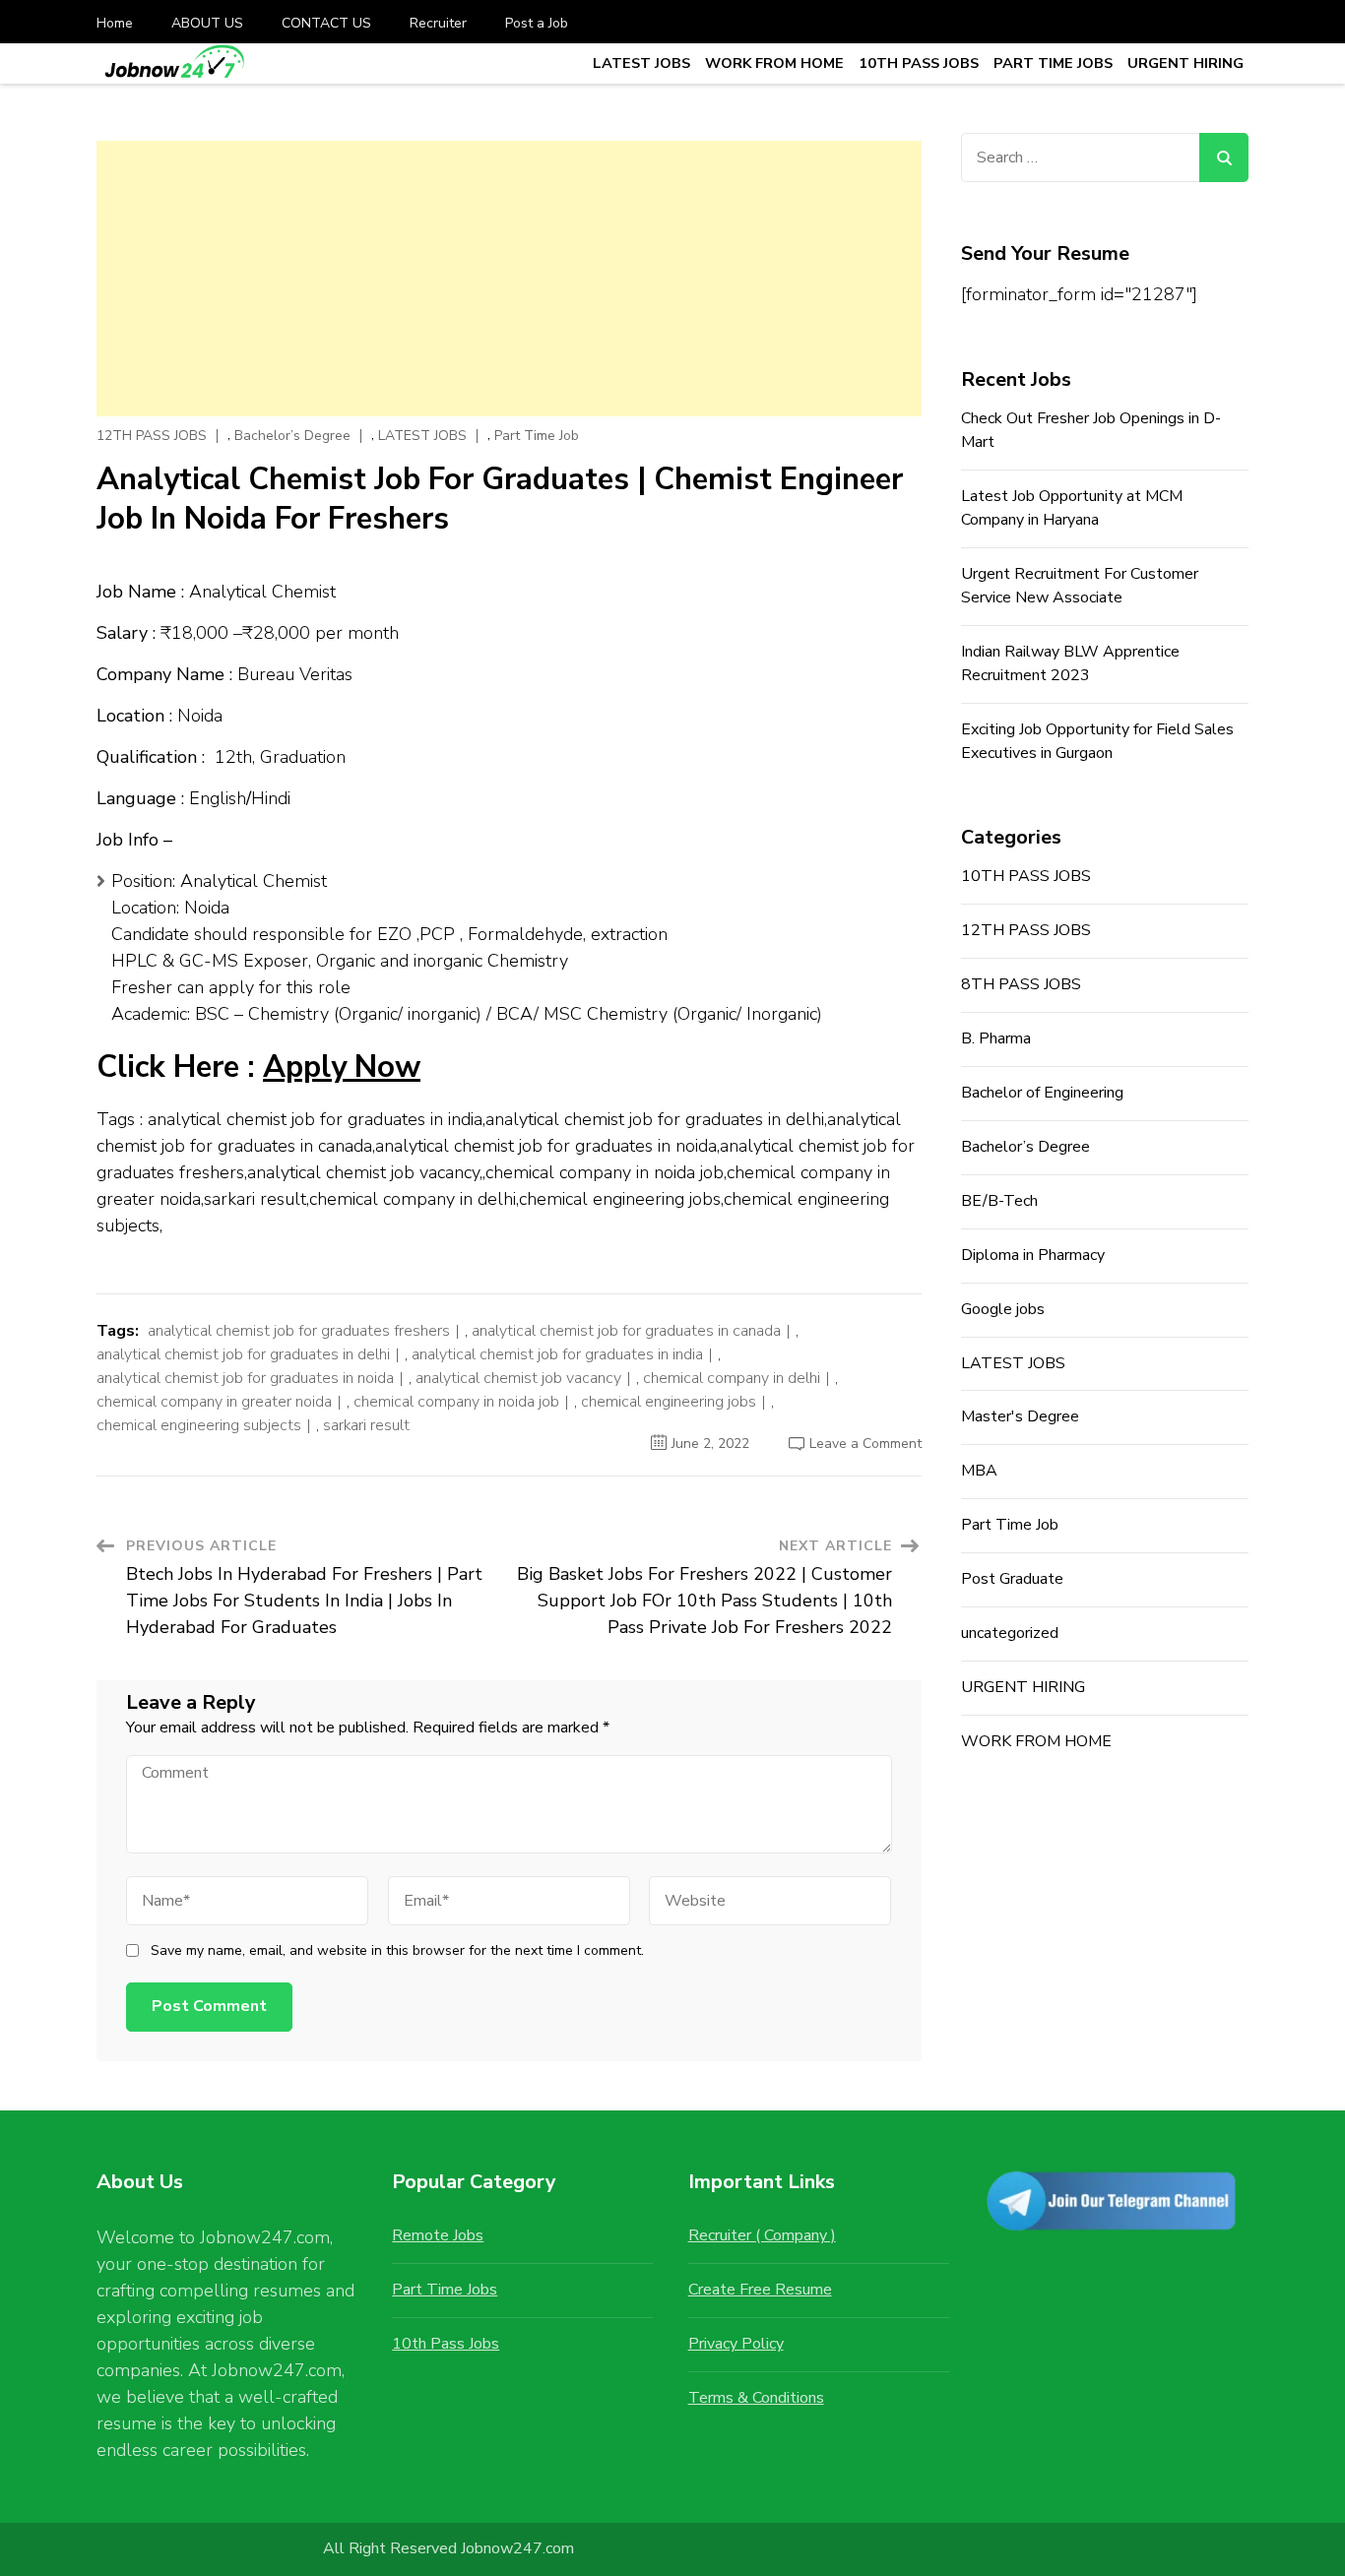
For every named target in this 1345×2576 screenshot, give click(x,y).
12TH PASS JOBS (152, 436)
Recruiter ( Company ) (762, 2235)
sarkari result (366, 1425)
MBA (979, 1471)
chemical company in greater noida (214, 1402)
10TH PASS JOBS (919, 63)
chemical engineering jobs (669, 1402)
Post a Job (537, 23)
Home (115, 23)
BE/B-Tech (999, 1201)
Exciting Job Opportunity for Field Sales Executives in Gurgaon (1097, 741)
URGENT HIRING (1185, 63)
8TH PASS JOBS (1021, 984)
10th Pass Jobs (446, 2344)
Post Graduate (1012, 1579)
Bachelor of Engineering (1042, 1093)
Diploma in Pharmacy (1033, 1255)
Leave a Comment (865, 1444)
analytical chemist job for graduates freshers (299, 1331)
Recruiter (438, 23)
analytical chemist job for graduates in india (557, 1354)
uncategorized (1010, 1633)
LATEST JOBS (641, 63)
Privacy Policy (736, 2344)
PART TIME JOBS (1053, 63)
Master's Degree (1020, 1416)
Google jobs (1003, 1309)
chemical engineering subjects (199, 1425)
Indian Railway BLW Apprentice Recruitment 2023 (1070, 663)
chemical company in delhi (732, 1378)
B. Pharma (996, 1038)
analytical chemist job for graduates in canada (626, 1331)
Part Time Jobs (445, 2290)
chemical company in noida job (456, 1402)
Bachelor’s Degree (292, 436)
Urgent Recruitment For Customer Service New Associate (1080, 586)
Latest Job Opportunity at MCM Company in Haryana (1072, 508)
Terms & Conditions (756, 2398)
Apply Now (342, 1067)
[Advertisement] (509, 279)
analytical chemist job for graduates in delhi (243, 1354)
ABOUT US (207, 23)
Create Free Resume (760, 2290)
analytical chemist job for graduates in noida (245, 1378)
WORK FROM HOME (774, 63)
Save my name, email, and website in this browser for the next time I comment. (397, 1951)
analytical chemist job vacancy (518, 1378)
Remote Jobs (438, 2235)
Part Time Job (537, 436)
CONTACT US (326, 23)
